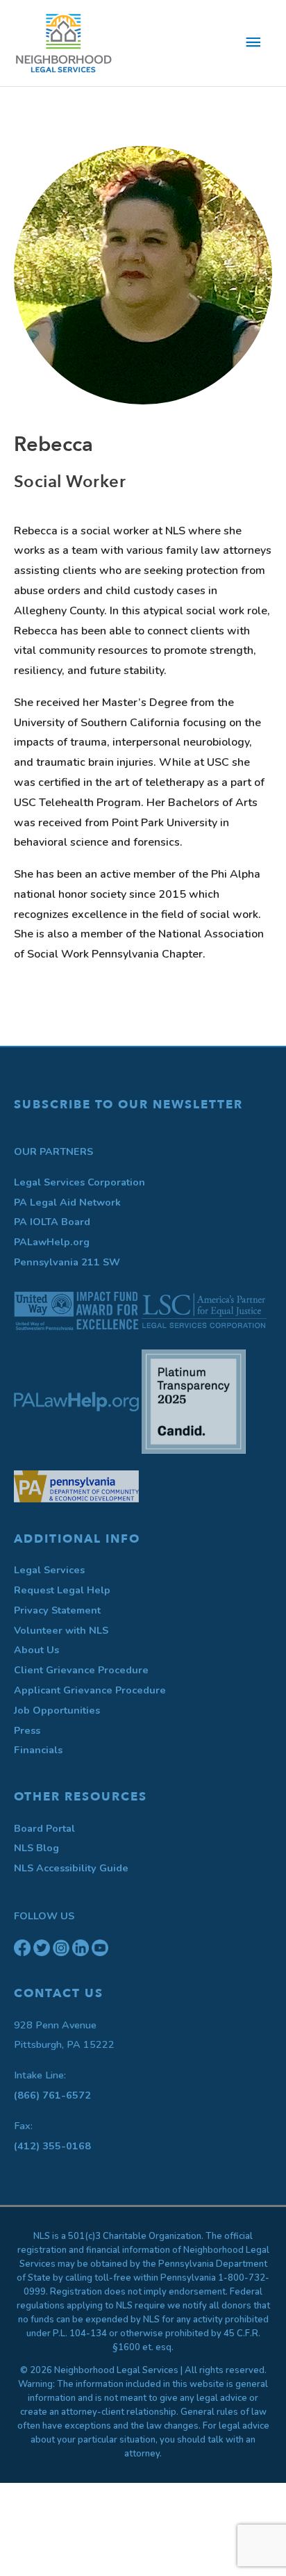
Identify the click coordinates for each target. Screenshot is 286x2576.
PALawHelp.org (52, 1242)
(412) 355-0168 (52, 2146)
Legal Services (49, 1570)
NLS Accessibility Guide (71, 1868)
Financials (38, 1750)
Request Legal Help (62, 1590)
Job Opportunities (57, 1710)
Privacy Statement (57, 1610)
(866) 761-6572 (52, 2095)
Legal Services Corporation (79, 1182)
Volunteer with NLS (61, 1630)
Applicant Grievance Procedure (90, 1690)
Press (27, 1730)
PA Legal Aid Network (67, 1202)
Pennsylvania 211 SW (67, 1262)
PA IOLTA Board (52, 1222)
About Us (36, 1650)
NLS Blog (36, 1848)
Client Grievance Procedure (81, 1670)
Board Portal (44, 1828)
